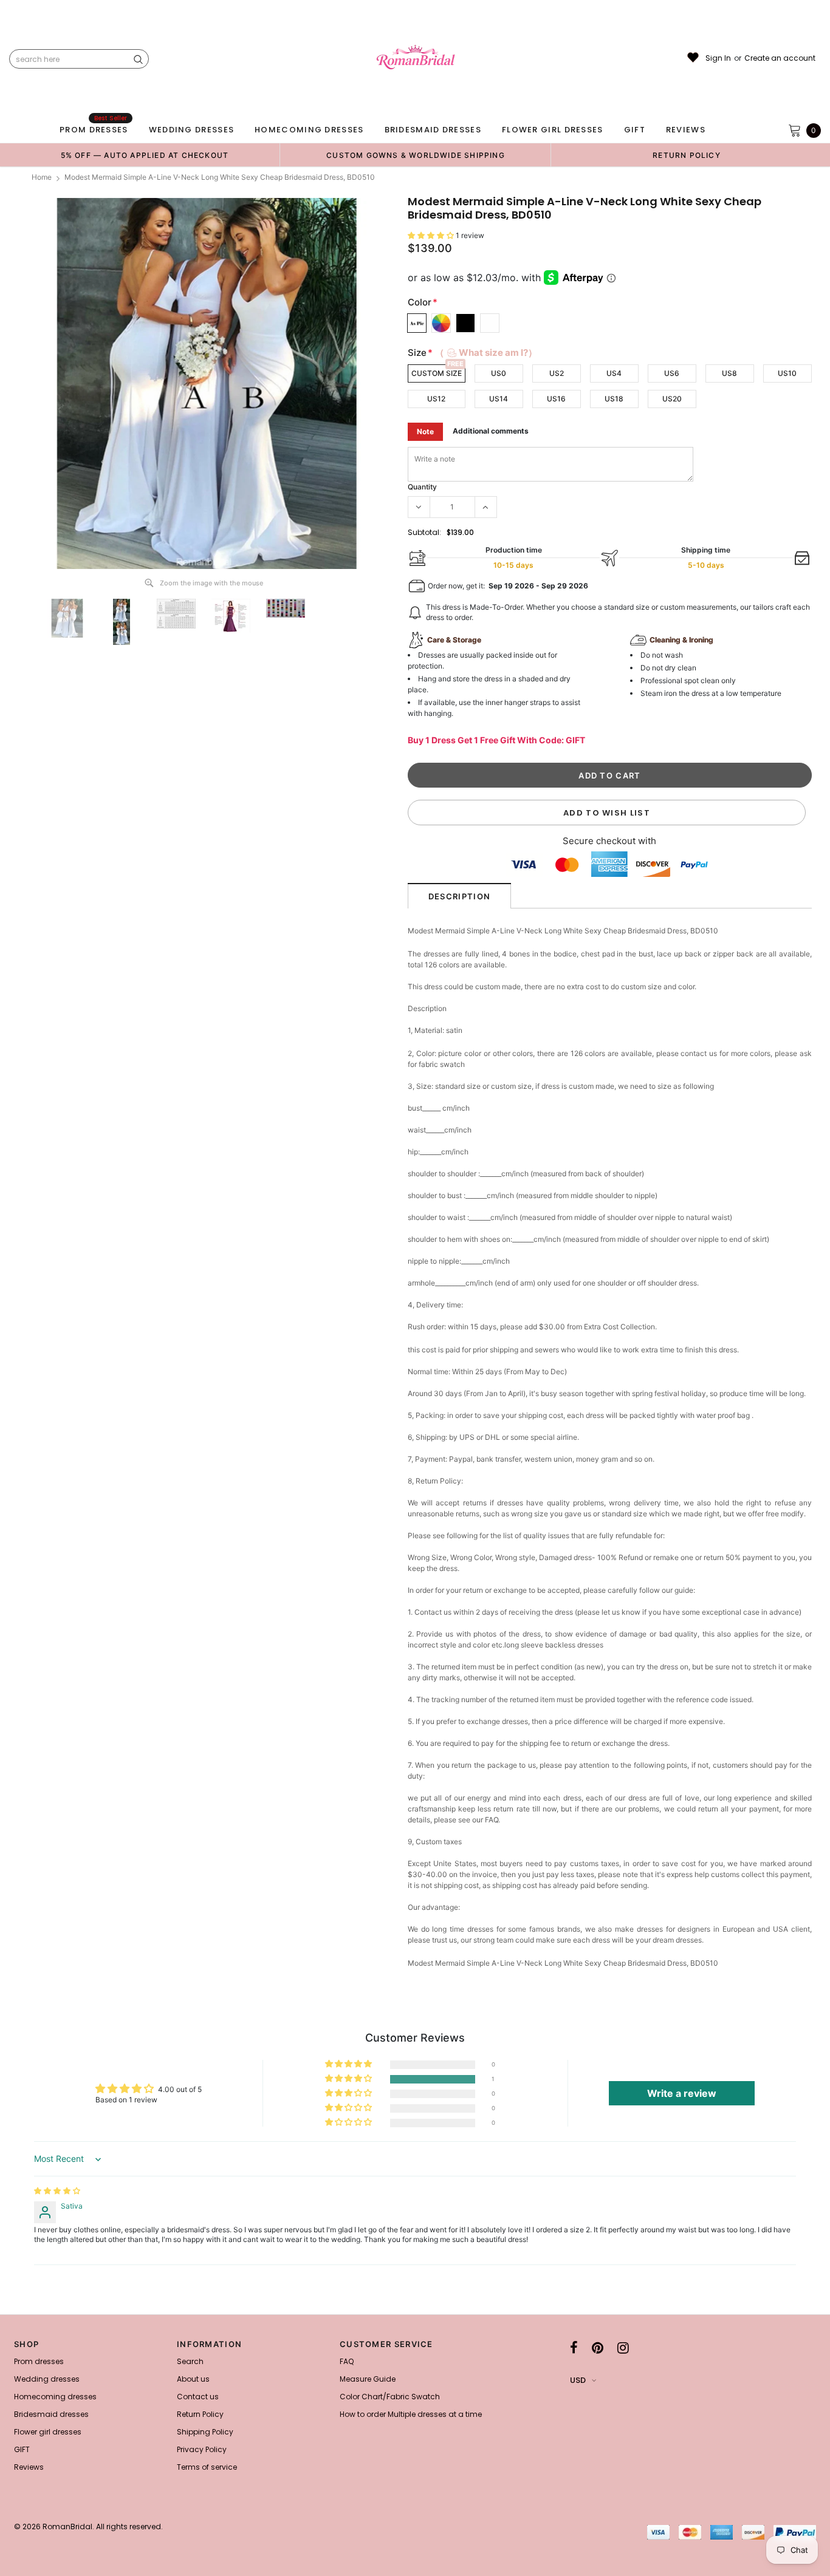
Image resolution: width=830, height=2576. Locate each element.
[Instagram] (623, 2348)
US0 (499, 373)
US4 (614, 373)
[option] (145, 155)
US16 (556, 399)
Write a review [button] (682, 2093)
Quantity (422, 487)
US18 (614, 399)
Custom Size (437, 373)
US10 (787, 373)
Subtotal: (424, 532)
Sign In (718, 58)
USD (578, 2380)
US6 (672, 373)
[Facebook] (574, 2348)
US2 (557, 373)
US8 (729, 373)
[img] (57, 2191)
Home (42, 177)
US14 (499, 399)
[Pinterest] (598, 2348)
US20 (672, 399)
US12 (436, 399)
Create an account (780, 58)
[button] (432, 235)
